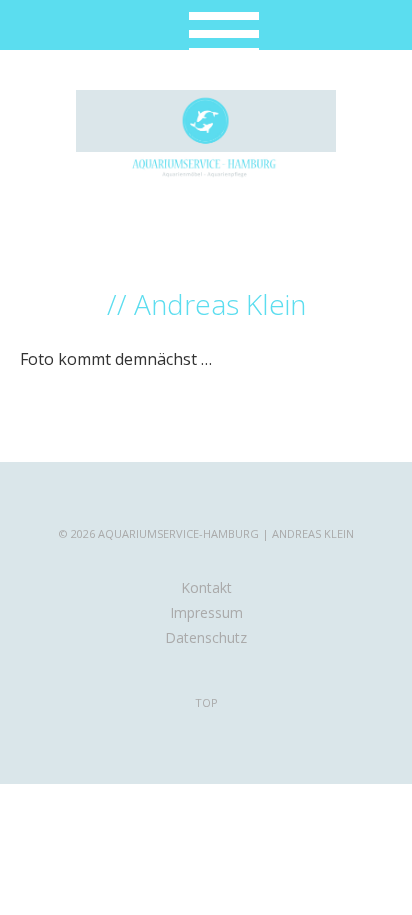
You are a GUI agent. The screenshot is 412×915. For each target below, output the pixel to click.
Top (206, 702)
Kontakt (206, 587)
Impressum (206, 612)
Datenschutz (206, 637)
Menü (206, 25)
